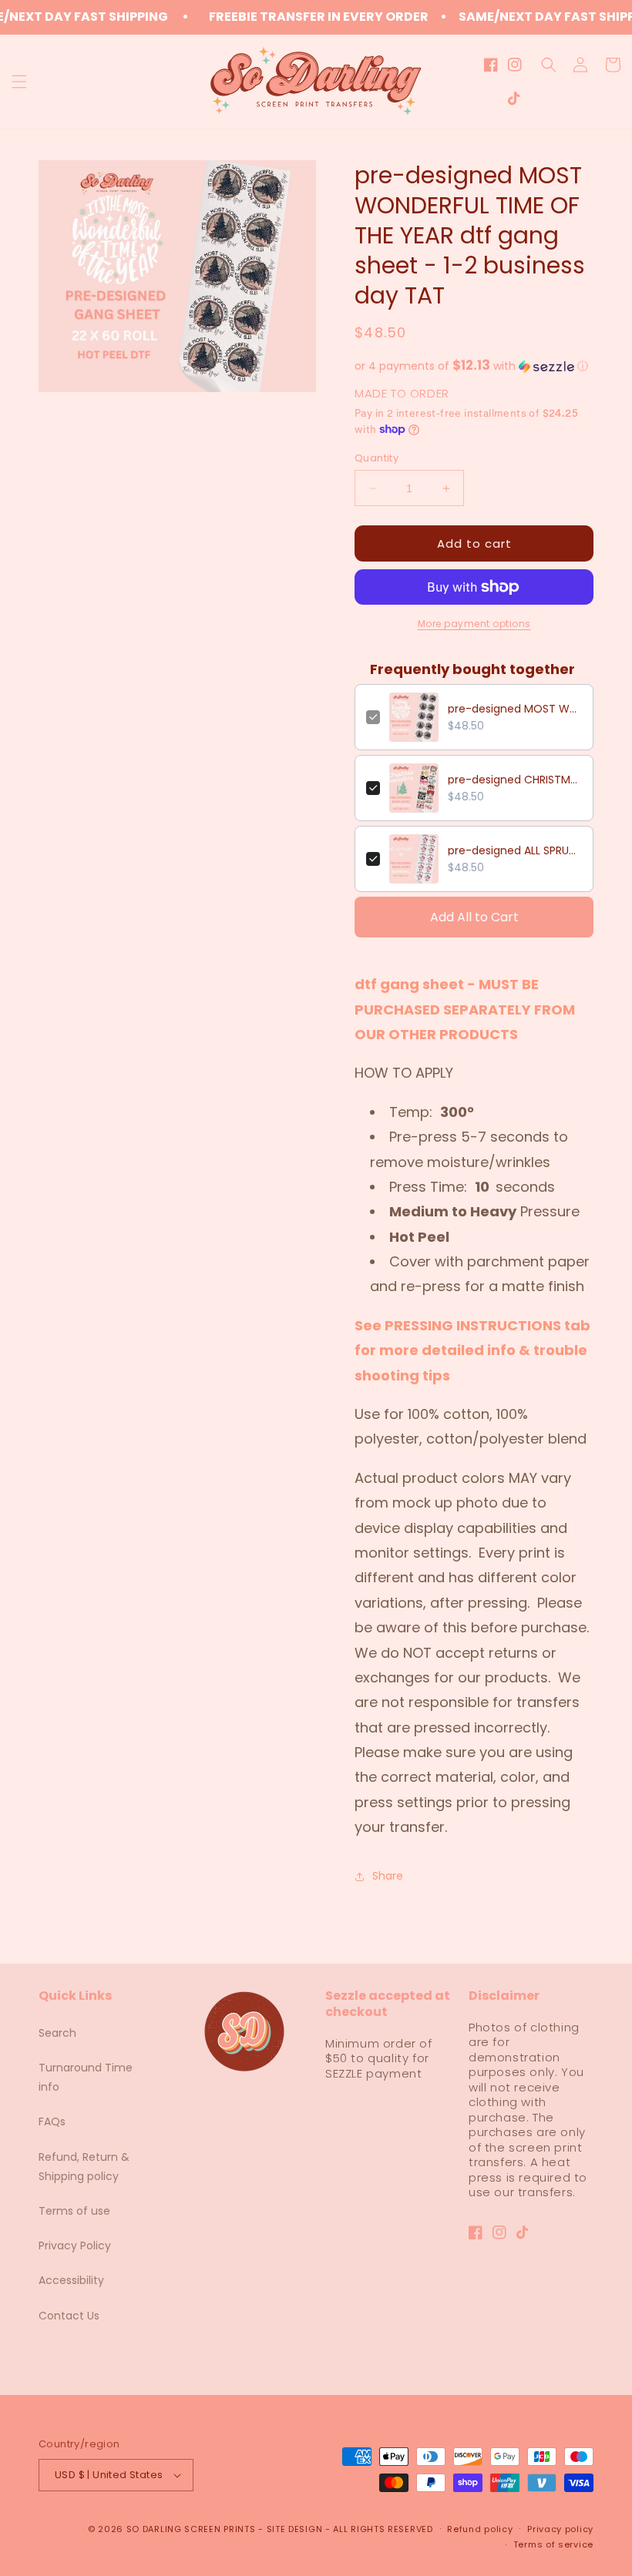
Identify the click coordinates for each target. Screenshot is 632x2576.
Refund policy (480, 2529)
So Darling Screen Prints (191, 2529)
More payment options (474, 624)
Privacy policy (560, 2529)
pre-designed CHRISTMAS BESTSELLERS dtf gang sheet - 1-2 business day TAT (515, 780)
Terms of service (553, 2544)
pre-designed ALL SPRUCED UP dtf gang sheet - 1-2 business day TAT (515, 850)
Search (57, 2033)
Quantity (377, 458)
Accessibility (71, 2280)
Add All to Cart (474, 917)
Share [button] (388, 1876)
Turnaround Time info (86, 2077)
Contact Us (69, 2316)
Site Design (295, 2529)
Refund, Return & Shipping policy (84, 2167)
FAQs (52, 2122)
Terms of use (74, 2211)
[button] (19, 82)
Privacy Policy (75, 2246)
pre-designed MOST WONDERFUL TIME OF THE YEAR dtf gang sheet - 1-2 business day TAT (515, 709)
